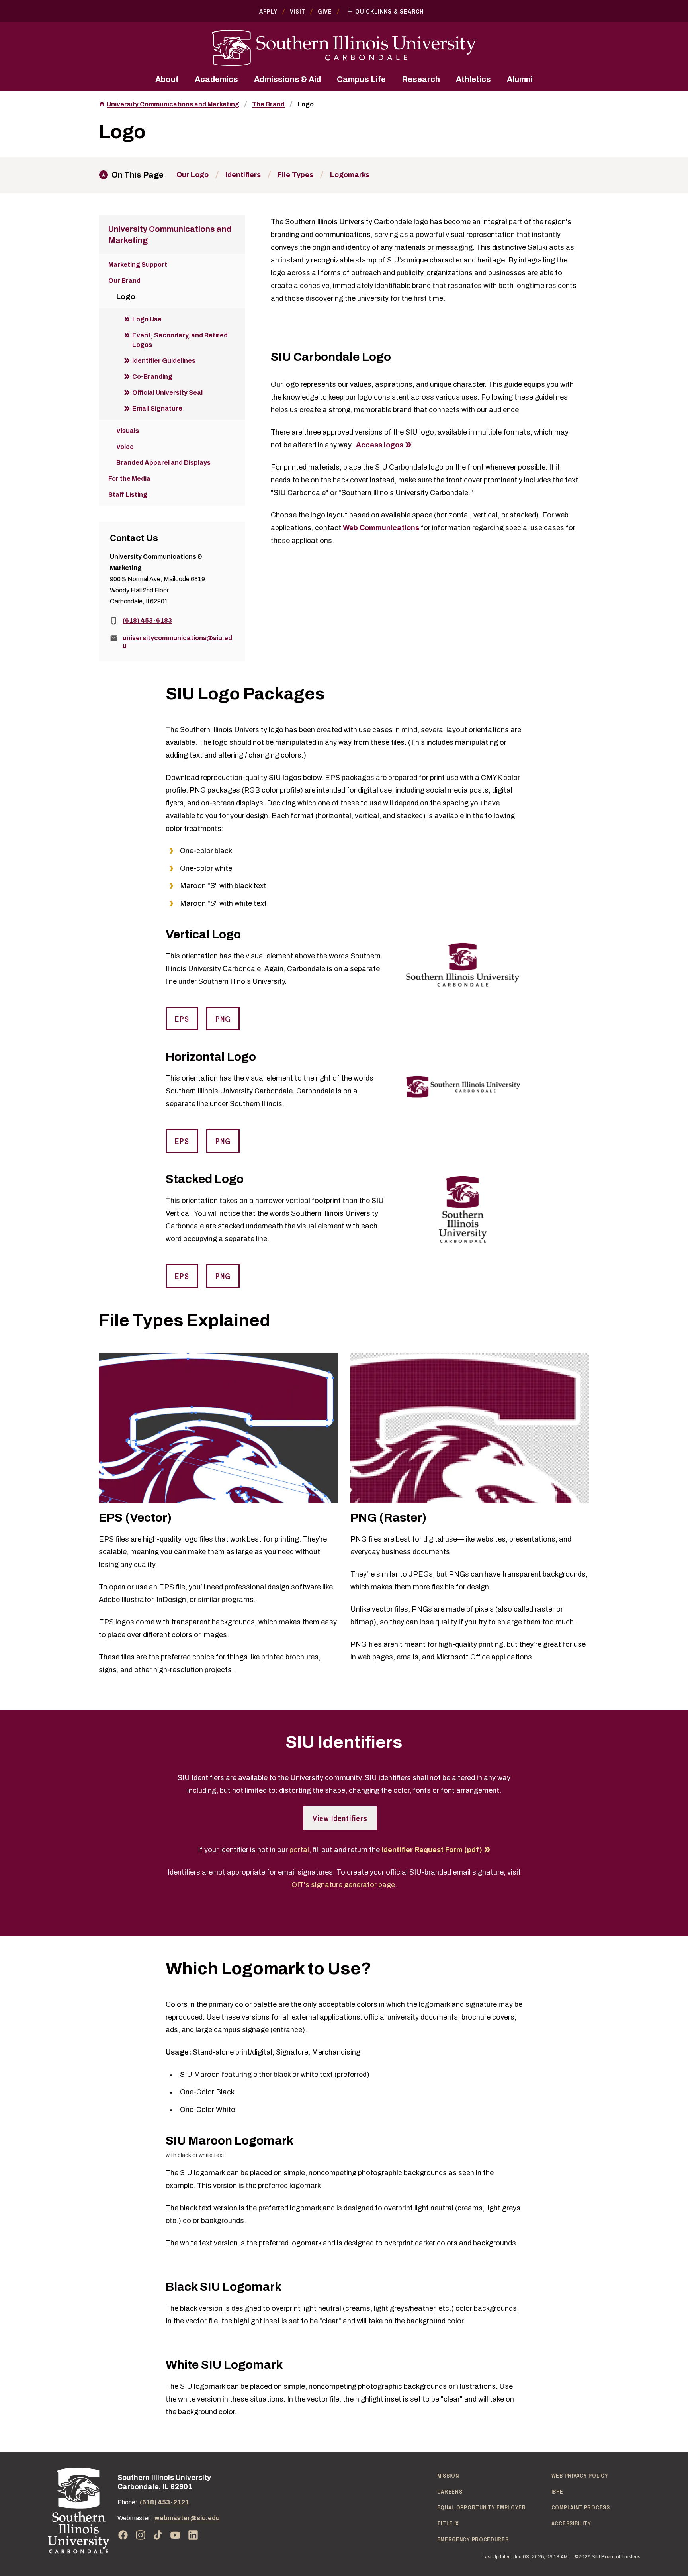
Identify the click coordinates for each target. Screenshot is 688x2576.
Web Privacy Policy (580, 2476)
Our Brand (124, 281)
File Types (295, 175)
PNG (223, 1019)
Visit (298, 11)
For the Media (129, 479)
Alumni (520, 79)
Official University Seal (167, 393)
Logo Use (147, 319)
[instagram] (141, 2535)
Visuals (128, 431)
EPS (182, 1019)
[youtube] (176, 2535)
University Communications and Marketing (173, 104)
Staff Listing (128, 495)
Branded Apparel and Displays (163, 463)
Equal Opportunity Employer (482, 2507)
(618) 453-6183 (147, 620)
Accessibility (571, 2523)
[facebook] (123, 2535)
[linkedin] (193, 2535)
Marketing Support (138, 265)
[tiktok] (158, 2535)
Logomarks (350, 175)
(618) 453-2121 (164, 2502)
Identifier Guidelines (164, 361)
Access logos (380, 445)
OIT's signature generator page (343, 1885)
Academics (216, 79)
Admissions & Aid (287, 79)
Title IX (448, 2523)
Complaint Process (581, 2507)
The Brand (268, 104)
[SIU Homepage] (344, 48)
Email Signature (157, 408)
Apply (268, 11)
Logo (306, 104)
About (167, 79)
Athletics (473, 79)
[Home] (79, 2510)
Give (325, 11)
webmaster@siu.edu (187, 2518)
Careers (450, 2492)
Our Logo (193, 175)
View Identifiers (340, 1818)
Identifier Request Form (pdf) (432, 1850)
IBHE (557, 2492)
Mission (448, 2476)
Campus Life (361, 79)
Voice (125, 447)
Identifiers (243, 175)
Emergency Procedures (473, 2539)
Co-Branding (152, 377)
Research (421, 79)
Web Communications (381, 528)
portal (299, 1850)
